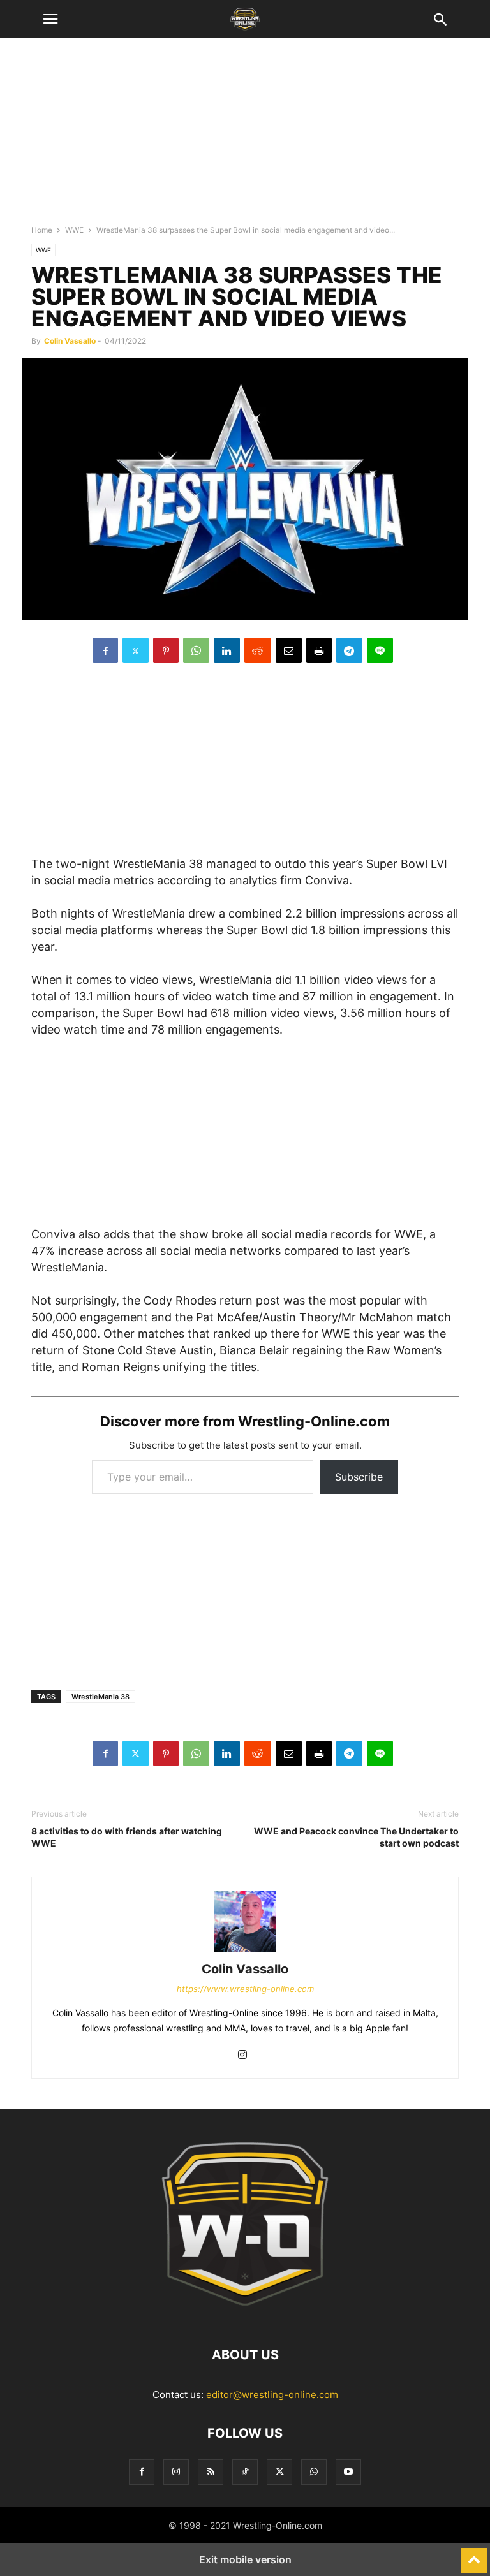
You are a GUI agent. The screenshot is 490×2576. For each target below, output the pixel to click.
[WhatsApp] (196, 650)
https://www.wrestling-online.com (245, 1989)
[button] (50, 19)
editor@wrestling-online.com (272, 2395)
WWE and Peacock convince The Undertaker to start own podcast (356, 1837)
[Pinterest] (166, 650)
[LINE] (380, 650)
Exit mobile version (245, 2559)
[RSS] (211, 2472)
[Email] (289, 650)
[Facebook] (105, 650)
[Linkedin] (227, 650)
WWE (74, 230)
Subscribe (359, 1477)
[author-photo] (245, 1951)
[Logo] (245, 2316)
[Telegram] (349, 650)
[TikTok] (245, 2472)
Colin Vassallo (70, 341)
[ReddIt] (258, 650)
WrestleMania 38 (100, 1697)
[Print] (319, 650)
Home (42, 230)
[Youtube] (348, 2472)
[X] (136, 650)
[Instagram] (242, 2055)
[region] (245, 137)
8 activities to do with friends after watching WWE (127, 1837)
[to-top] (474, 2555)
